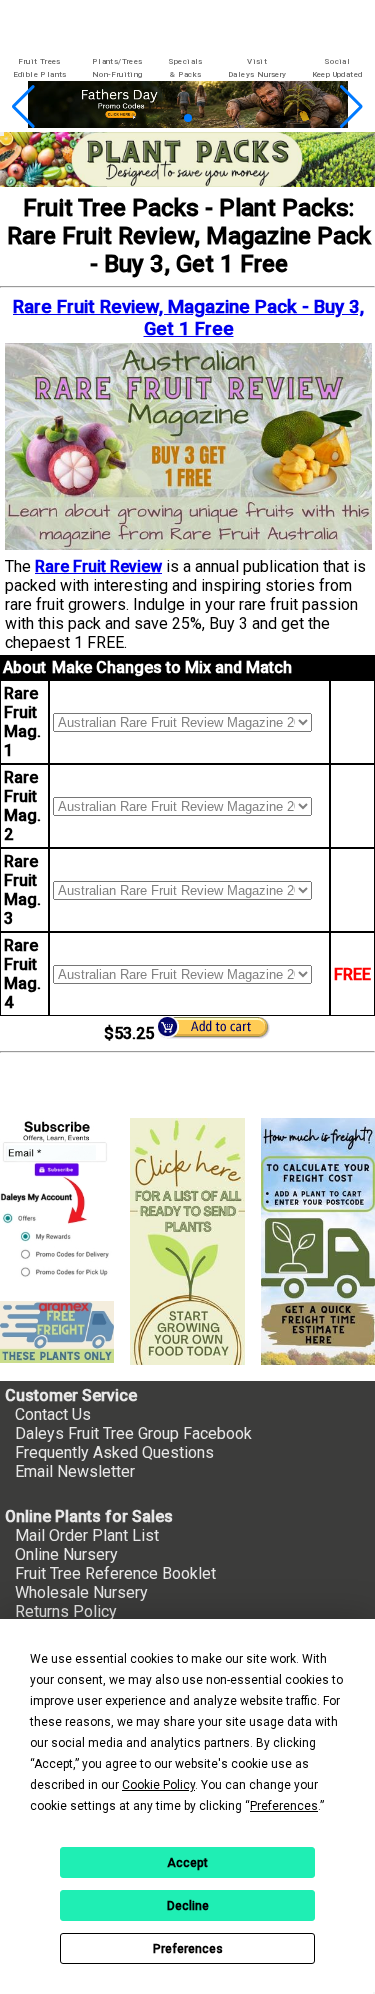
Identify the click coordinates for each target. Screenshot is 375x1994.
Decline (188, 1906)
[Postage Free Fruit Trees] (57, 1332)
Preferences (188, 1949)
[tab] (39, 68)
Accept (187, 1863)
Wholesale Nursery (81, 1592)
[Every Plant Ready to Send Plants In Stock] (187, 1241)
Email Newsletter (75, 1471)
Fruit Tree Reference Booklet (115, 1573)
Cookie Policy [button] (158, 1785)
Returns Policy (66, 1611)
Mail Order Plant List (87, 1535)
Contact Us (53, 1414)
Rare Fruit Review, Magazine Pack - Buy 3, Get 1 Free (188, 318)
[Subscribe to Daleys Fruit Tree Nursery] (57, 1201)
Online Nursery (66, 1554)
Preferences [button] (284, 1806)
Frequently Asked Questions (114, 1452)
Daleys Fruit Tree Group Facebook (133, 1433)
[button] (155, 118)
